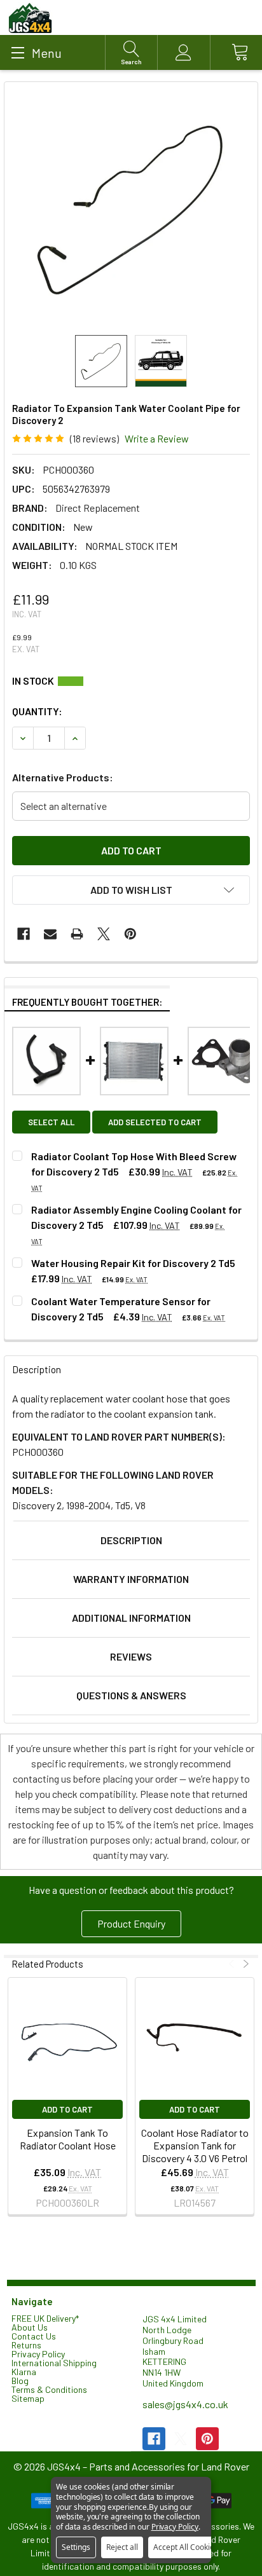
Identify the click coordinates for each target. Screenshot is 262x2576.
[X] (104, 934)
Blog (20, 2381)
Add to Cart (67, 2109)
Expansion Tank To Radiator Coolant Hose (68, 2139)
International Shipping (54, 2363)
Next (245, 1964)
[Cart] (236, 52)
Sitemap (28, 2398)
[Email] (50, 934)
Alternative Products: (63, 777)
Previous (233, 1964)
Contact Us (34, 2336)
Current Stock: (131, 681)
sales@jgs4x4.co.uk (185, 2404)
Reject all (122, 2547)
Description (131, 1540)
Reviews (131, 1656)
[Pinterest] (130, 934)
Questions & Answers (131, 1695)
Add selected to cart (155, 1122)
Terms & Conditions (49, 2389)
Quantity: (37, 711)
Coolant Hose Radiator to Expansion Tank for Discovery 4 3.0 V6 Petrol (195, 2145)
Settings (76, 2547)
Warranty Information (131, 1579)
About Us (30, 2327)
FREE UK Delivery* (45, 2318)
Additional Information (131, 1618)
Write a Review (157, 438)
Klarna (24, 2372)
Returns (26, 2345)
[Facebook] (24, 934)
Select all (51, 1122)
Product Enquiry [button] (131, 1923)
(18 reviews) (94, 438)
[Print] (77, 934)
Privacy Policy (38, 2354)
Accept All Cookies (186, 2547)
